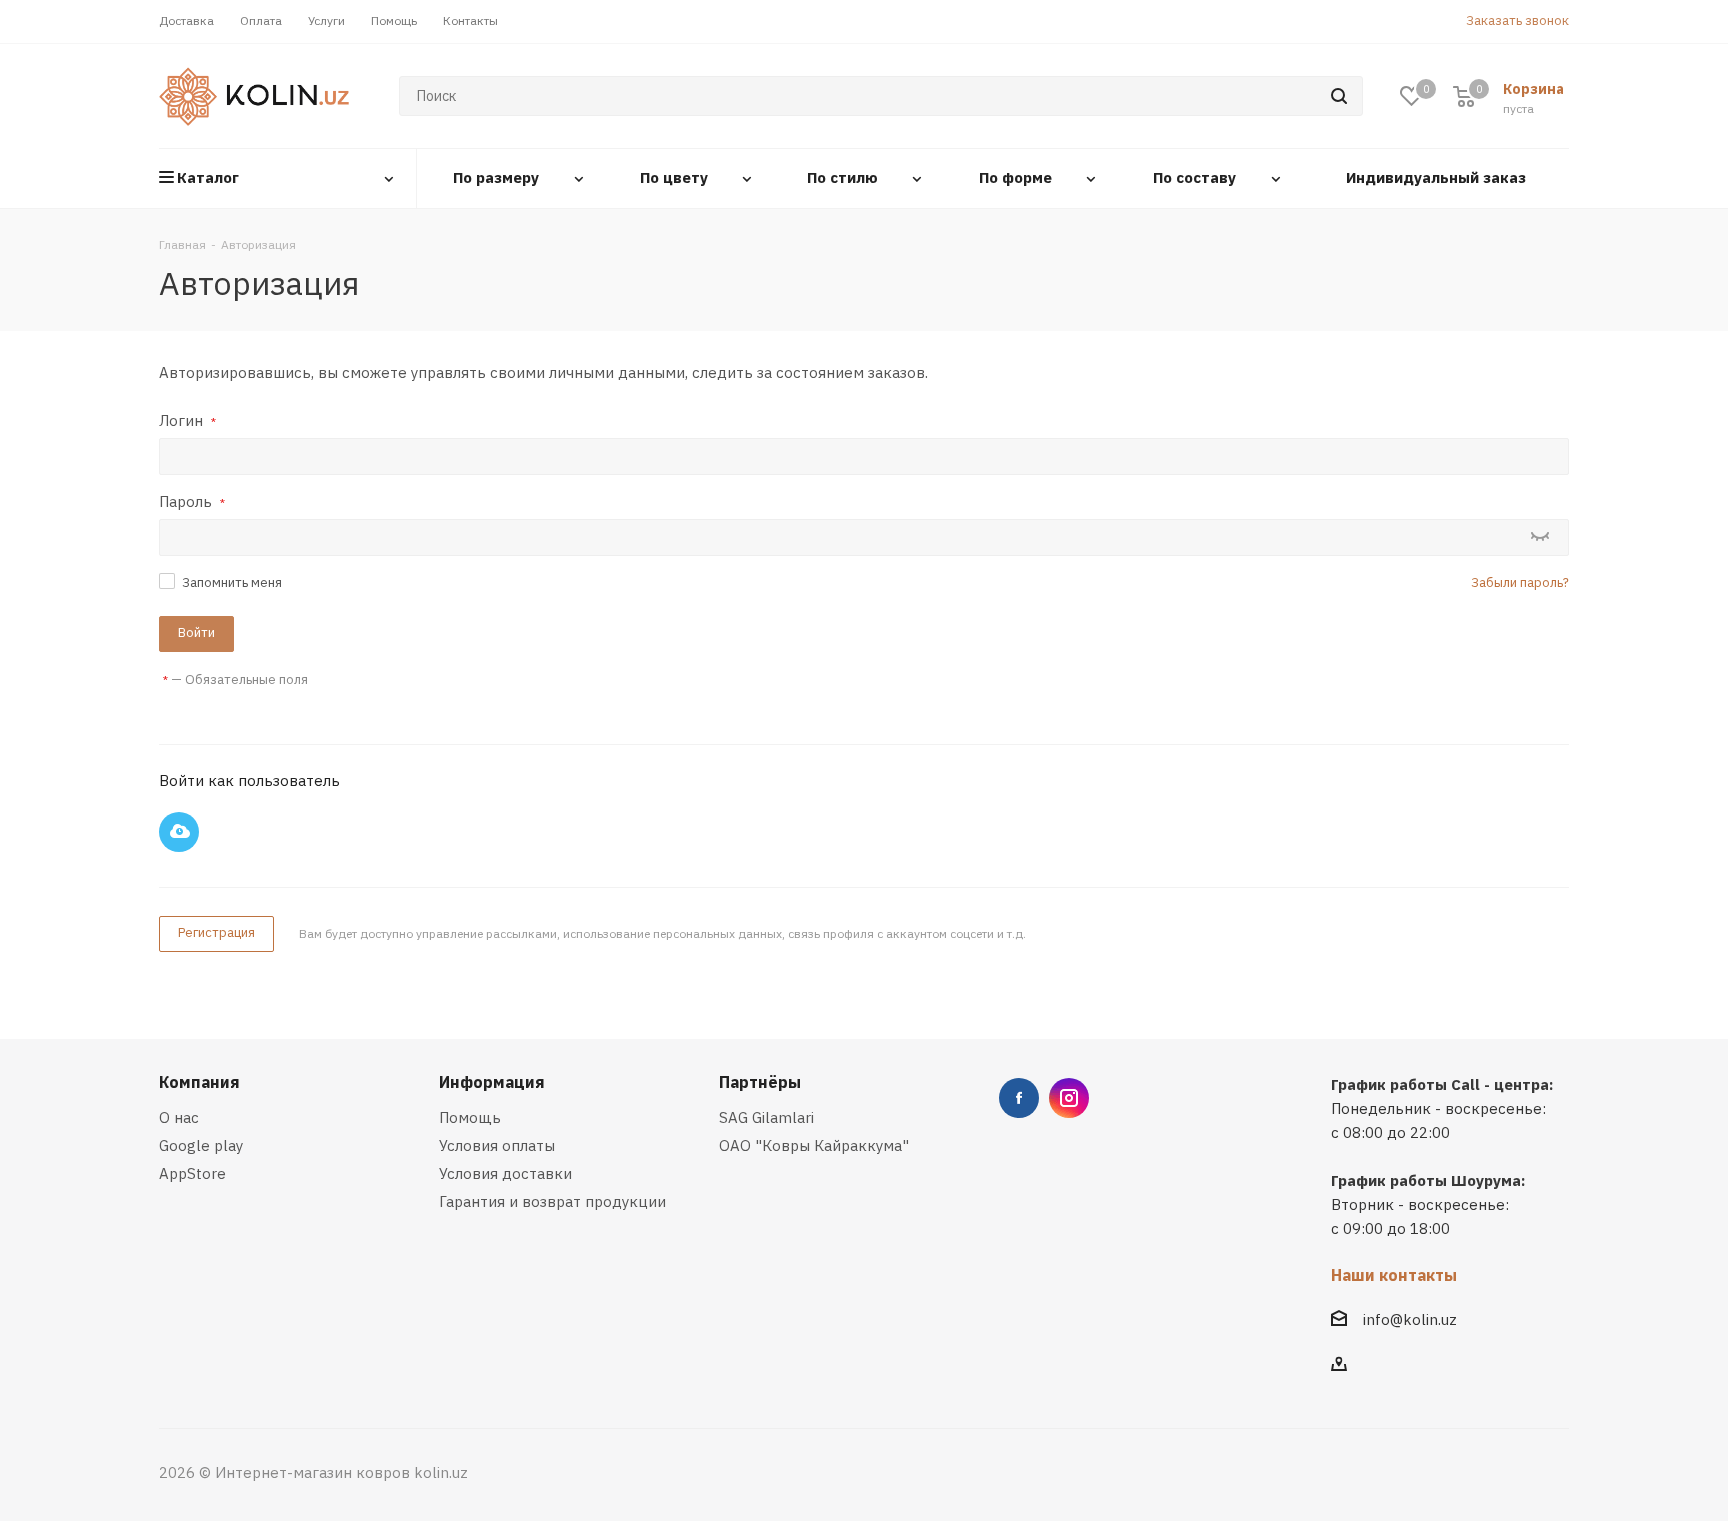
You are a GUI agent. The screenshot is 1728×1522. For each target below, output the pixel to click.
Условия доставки (505, 1173)
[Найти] (1339, 96)
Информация (492, 1082)
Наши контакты (1394, 1275)
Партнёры (760, 1082)
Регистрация (216, 932)
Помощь (470, 1117)
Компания (199, 1082)
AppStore (192, 1173)
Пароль (192, 501)
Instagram (1069, 1098)
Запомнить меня (232, 582)
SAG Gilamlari (766, 1117)
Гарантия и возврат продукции (552, 1201)
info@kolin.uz (1410, 1319)
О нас (179, 1117)
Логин (187, 420)
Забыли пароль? (1520, 582)
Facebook (1019, 1098)
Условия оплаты (497, 1145)
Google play (201, 1145)
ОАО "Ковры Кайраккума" (814, 1145)
